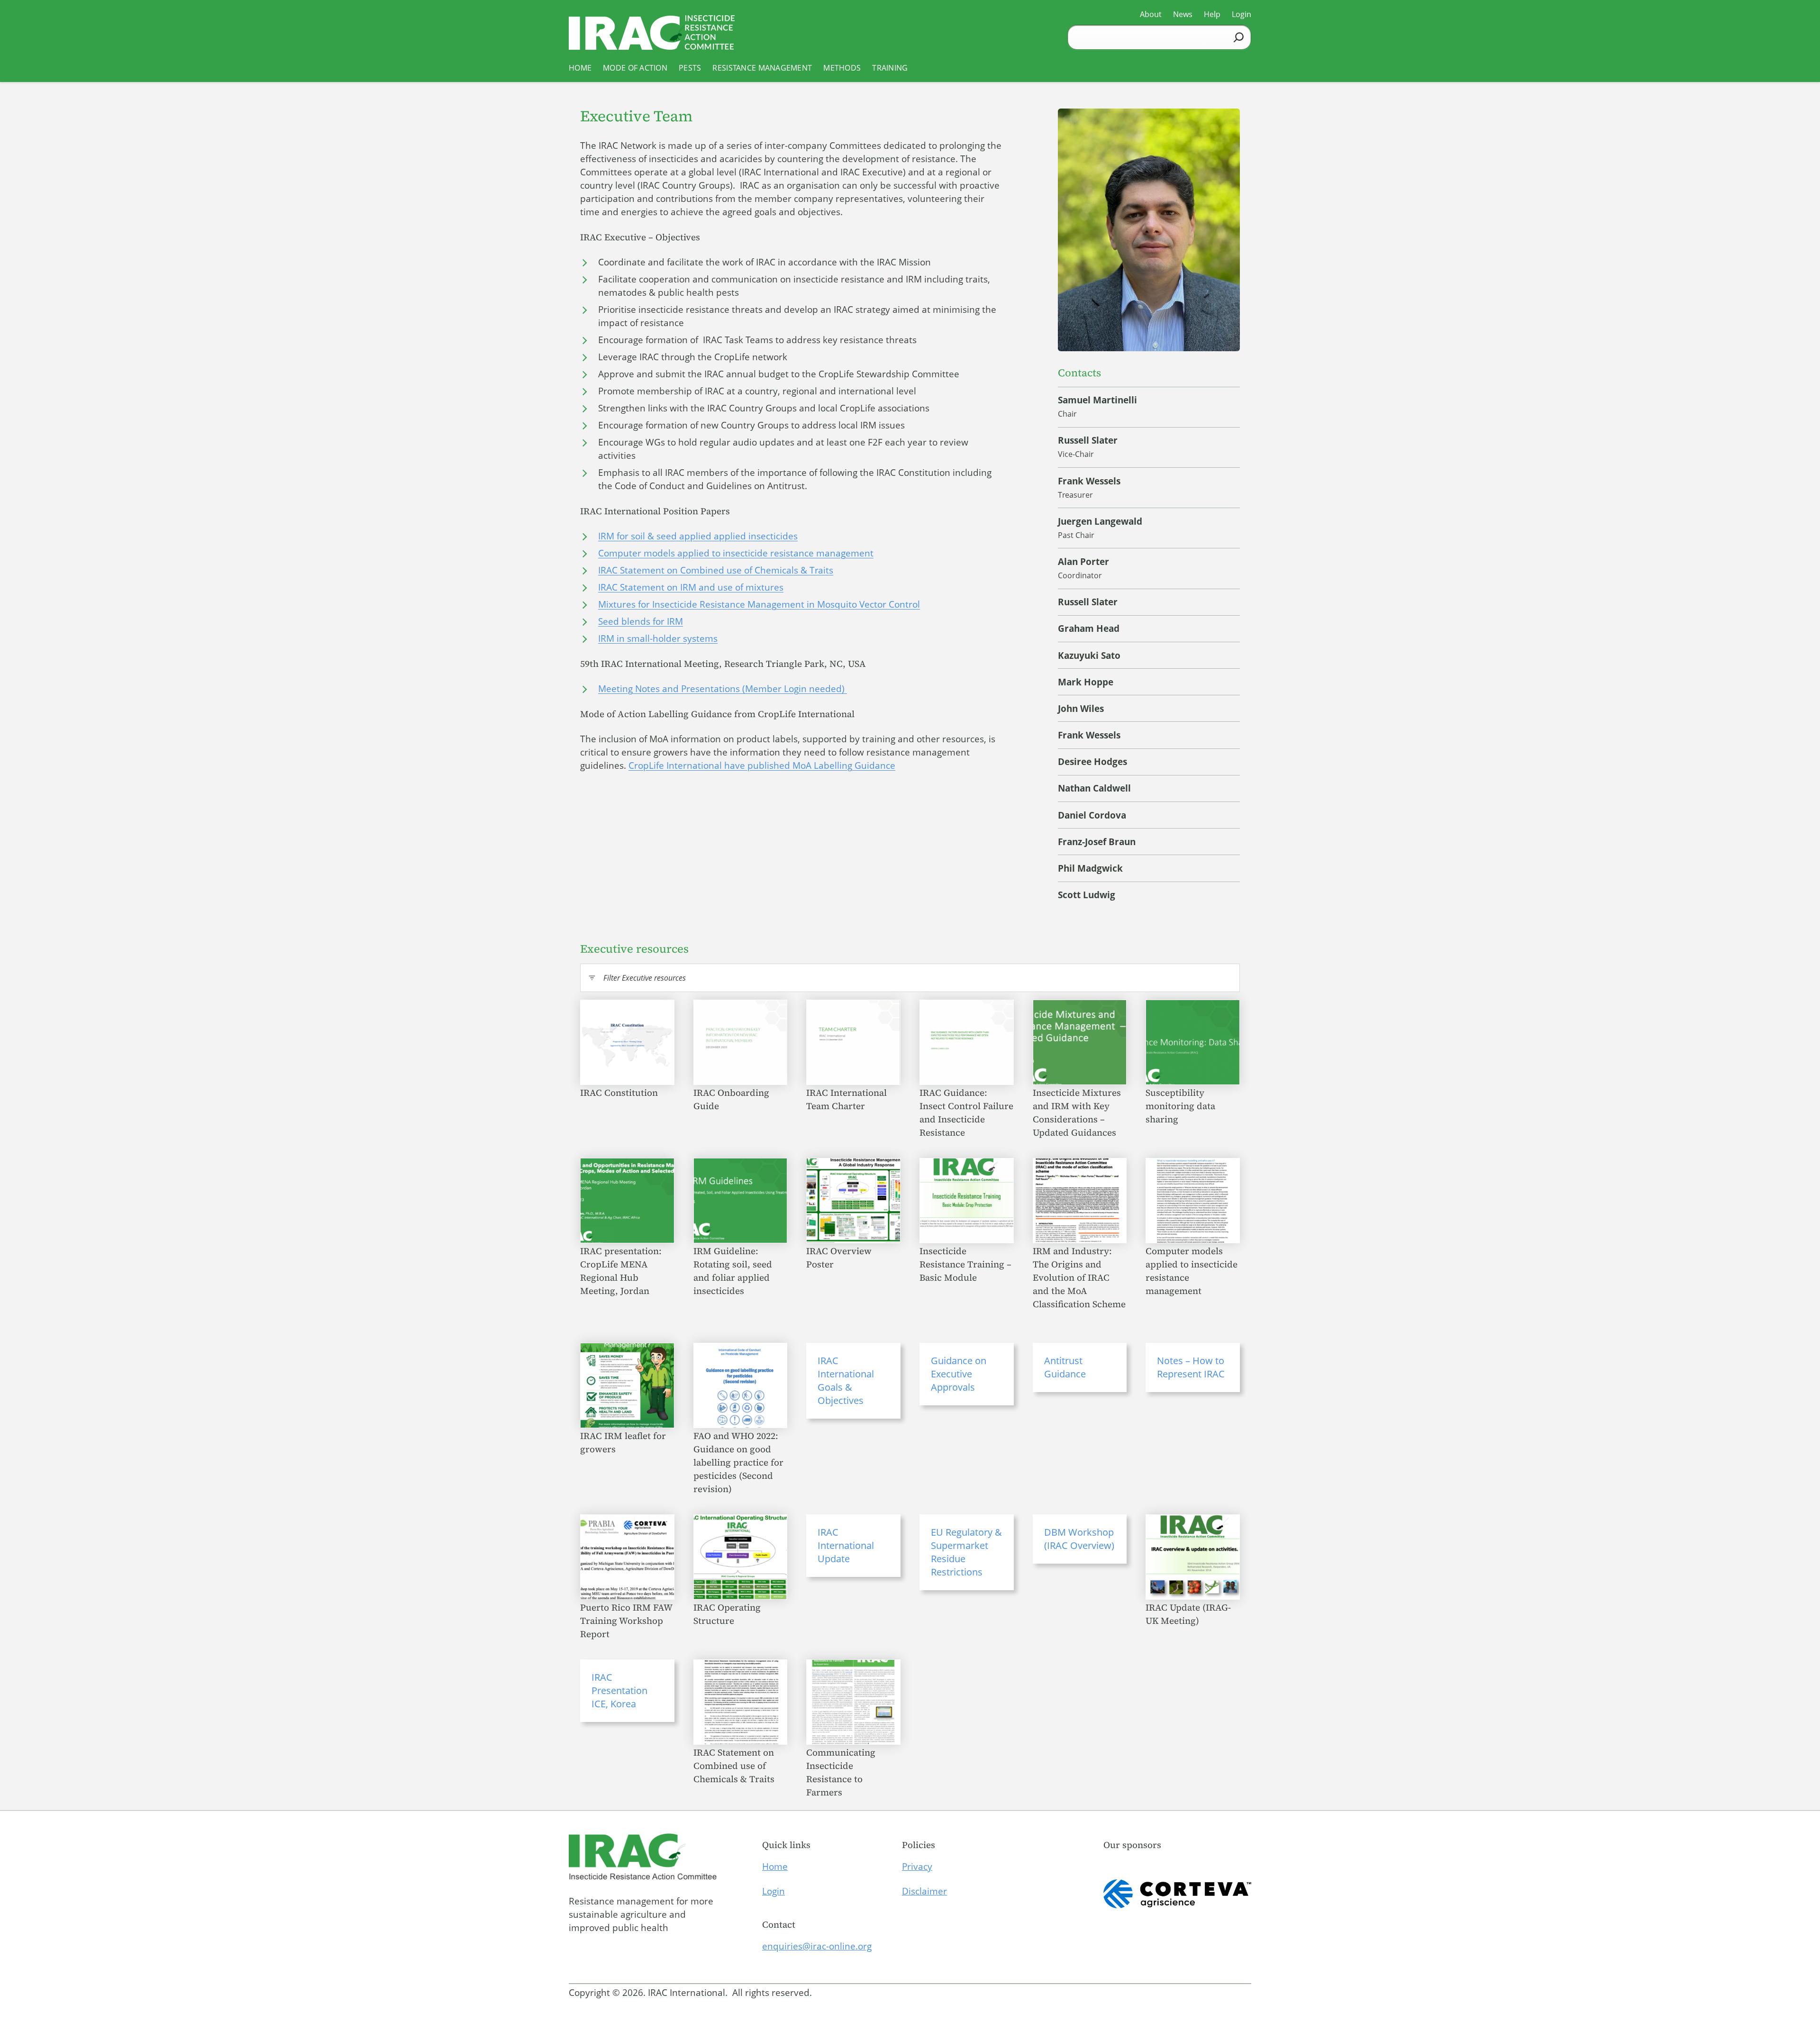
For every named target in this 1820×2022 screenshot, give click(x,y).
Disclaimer (924, 1891)
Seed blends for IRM (641, 621)
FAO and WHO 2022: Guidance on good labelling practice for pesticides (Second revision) (738, 1462)
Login (773, 1891)
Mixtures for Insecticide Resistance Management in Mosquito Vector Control (759, 604)
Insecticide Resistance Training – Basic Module (965, 1264)
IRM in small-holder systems (658, 638)
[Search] (1239, 37)
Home (775, 1867)
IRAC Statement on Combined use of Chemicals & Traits (716, 570)
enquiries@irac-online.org (817, 1946)
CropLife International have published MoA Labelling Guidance (762, 765)
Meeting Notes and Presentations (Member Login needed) (723, 689)
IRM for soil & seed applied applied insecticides (698, 536)
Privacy (917, 1867)
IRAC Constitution (620, 1093)
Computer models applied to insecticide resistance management (736, 553)
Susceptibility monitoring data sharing (1180, 1106)
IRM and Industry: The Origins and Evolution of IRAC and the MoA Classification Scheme (1079, 1277)
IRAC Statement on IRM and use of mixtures (691, 587)
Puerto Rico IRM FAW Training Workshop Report (626, 1621)
